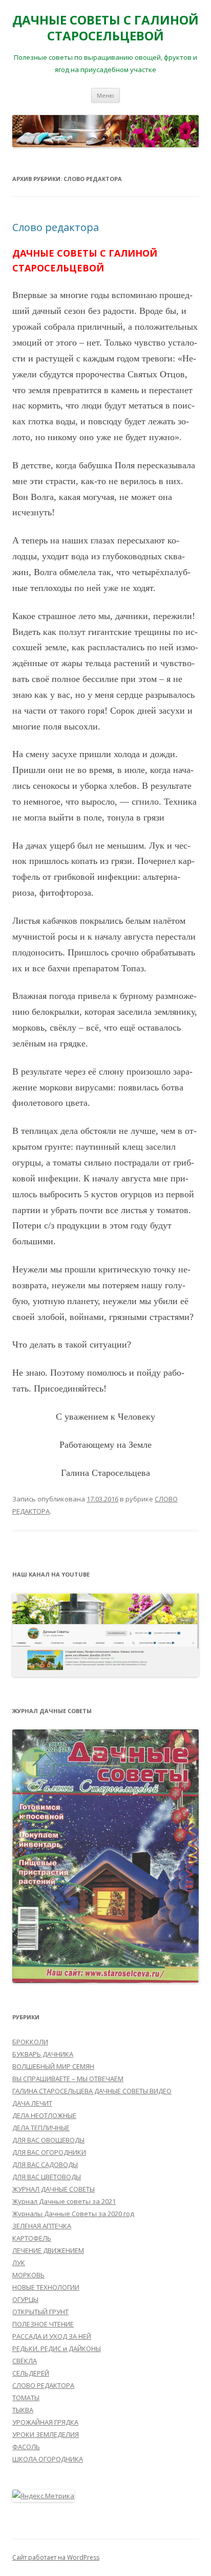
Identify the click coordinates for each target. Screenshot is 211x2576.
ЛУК (19, 2263)
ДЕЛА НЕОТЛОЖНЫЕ (44, 2115)
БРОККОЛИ (30, 2042)
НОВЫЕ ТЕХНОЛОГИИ (46, 2287)
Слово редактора (56, 227)
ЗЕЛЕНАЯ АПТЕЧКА (42, 2226)
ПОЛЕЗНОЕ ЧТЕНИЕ (43, 2324)
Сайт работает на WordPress (56, 2557)
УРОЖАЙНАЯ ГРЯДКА (45, 2422)
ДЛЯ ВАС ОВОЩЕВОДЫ (48, 2140)
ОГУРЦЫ (25, 2299)
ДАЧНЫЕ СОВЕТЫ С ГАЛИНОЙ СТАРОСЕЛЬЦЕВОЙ (105, 28)
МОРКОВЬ (28, 2275)
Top (202, 2567)
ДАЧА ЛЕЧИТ (32, 2103)
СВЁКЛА (25, 2361)
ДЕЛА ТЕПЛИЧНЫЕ (41, 2128)
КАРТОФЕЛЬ (32, 2238)
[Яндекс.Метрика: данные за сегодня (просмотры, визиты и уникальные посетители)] (43, 2496)
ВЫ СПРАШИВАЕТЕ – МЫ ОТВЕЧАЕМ (68, 2079)
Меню (105, 95)
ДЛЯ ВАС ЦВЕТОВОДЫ (47, 2177)
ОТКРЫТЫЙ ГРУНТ (40, 2312)
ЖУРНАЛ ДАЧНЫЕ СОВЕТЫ (54, 2189)
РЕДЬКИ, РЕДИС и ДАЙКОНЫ (57, 2349)
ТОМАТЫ (26, 2398)
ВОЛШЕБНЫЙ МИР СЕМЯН (53, 2066)
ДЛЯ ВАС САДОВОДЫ (45, 2164)
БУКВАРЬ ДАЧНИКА (43, 2054)
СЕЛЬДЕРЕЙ (31, 2373)
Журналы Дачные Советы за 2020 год (73, 2214)
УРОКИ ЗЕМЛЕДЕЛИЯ (46, 2434)
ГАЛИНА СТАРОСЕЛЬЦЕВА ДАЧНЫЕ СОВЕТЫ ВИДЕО (92, 2091)
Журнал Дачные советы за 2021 (64, 2201)
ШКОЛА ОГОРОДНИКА (48, 2459)
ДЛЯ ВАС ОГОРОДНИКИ (49, 2152)
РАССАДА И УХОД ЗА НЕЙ (52, 2336)
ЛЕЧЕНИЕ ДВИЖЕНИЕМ (48, 2250)
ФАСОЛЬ (26, 2447)
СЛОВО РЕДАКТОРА (43, 2385)
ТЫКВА (23, 2410)
